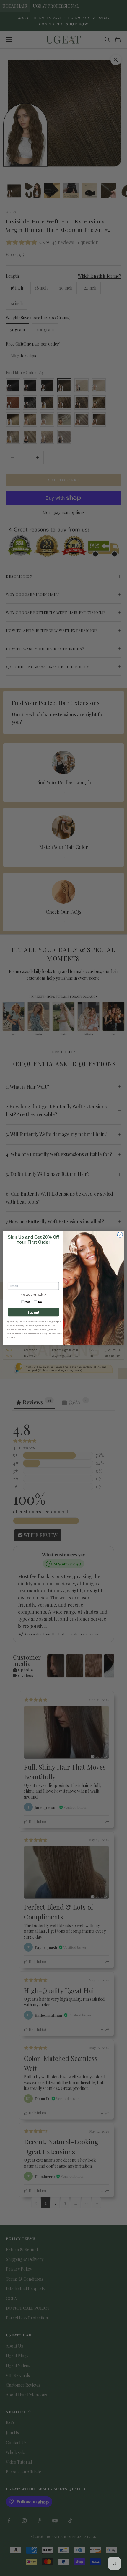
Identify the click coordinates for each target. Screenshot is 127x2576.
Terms (59, 1333)
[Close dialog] (120, 1235)
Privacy (12, 1337)
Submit (33, 1312)
